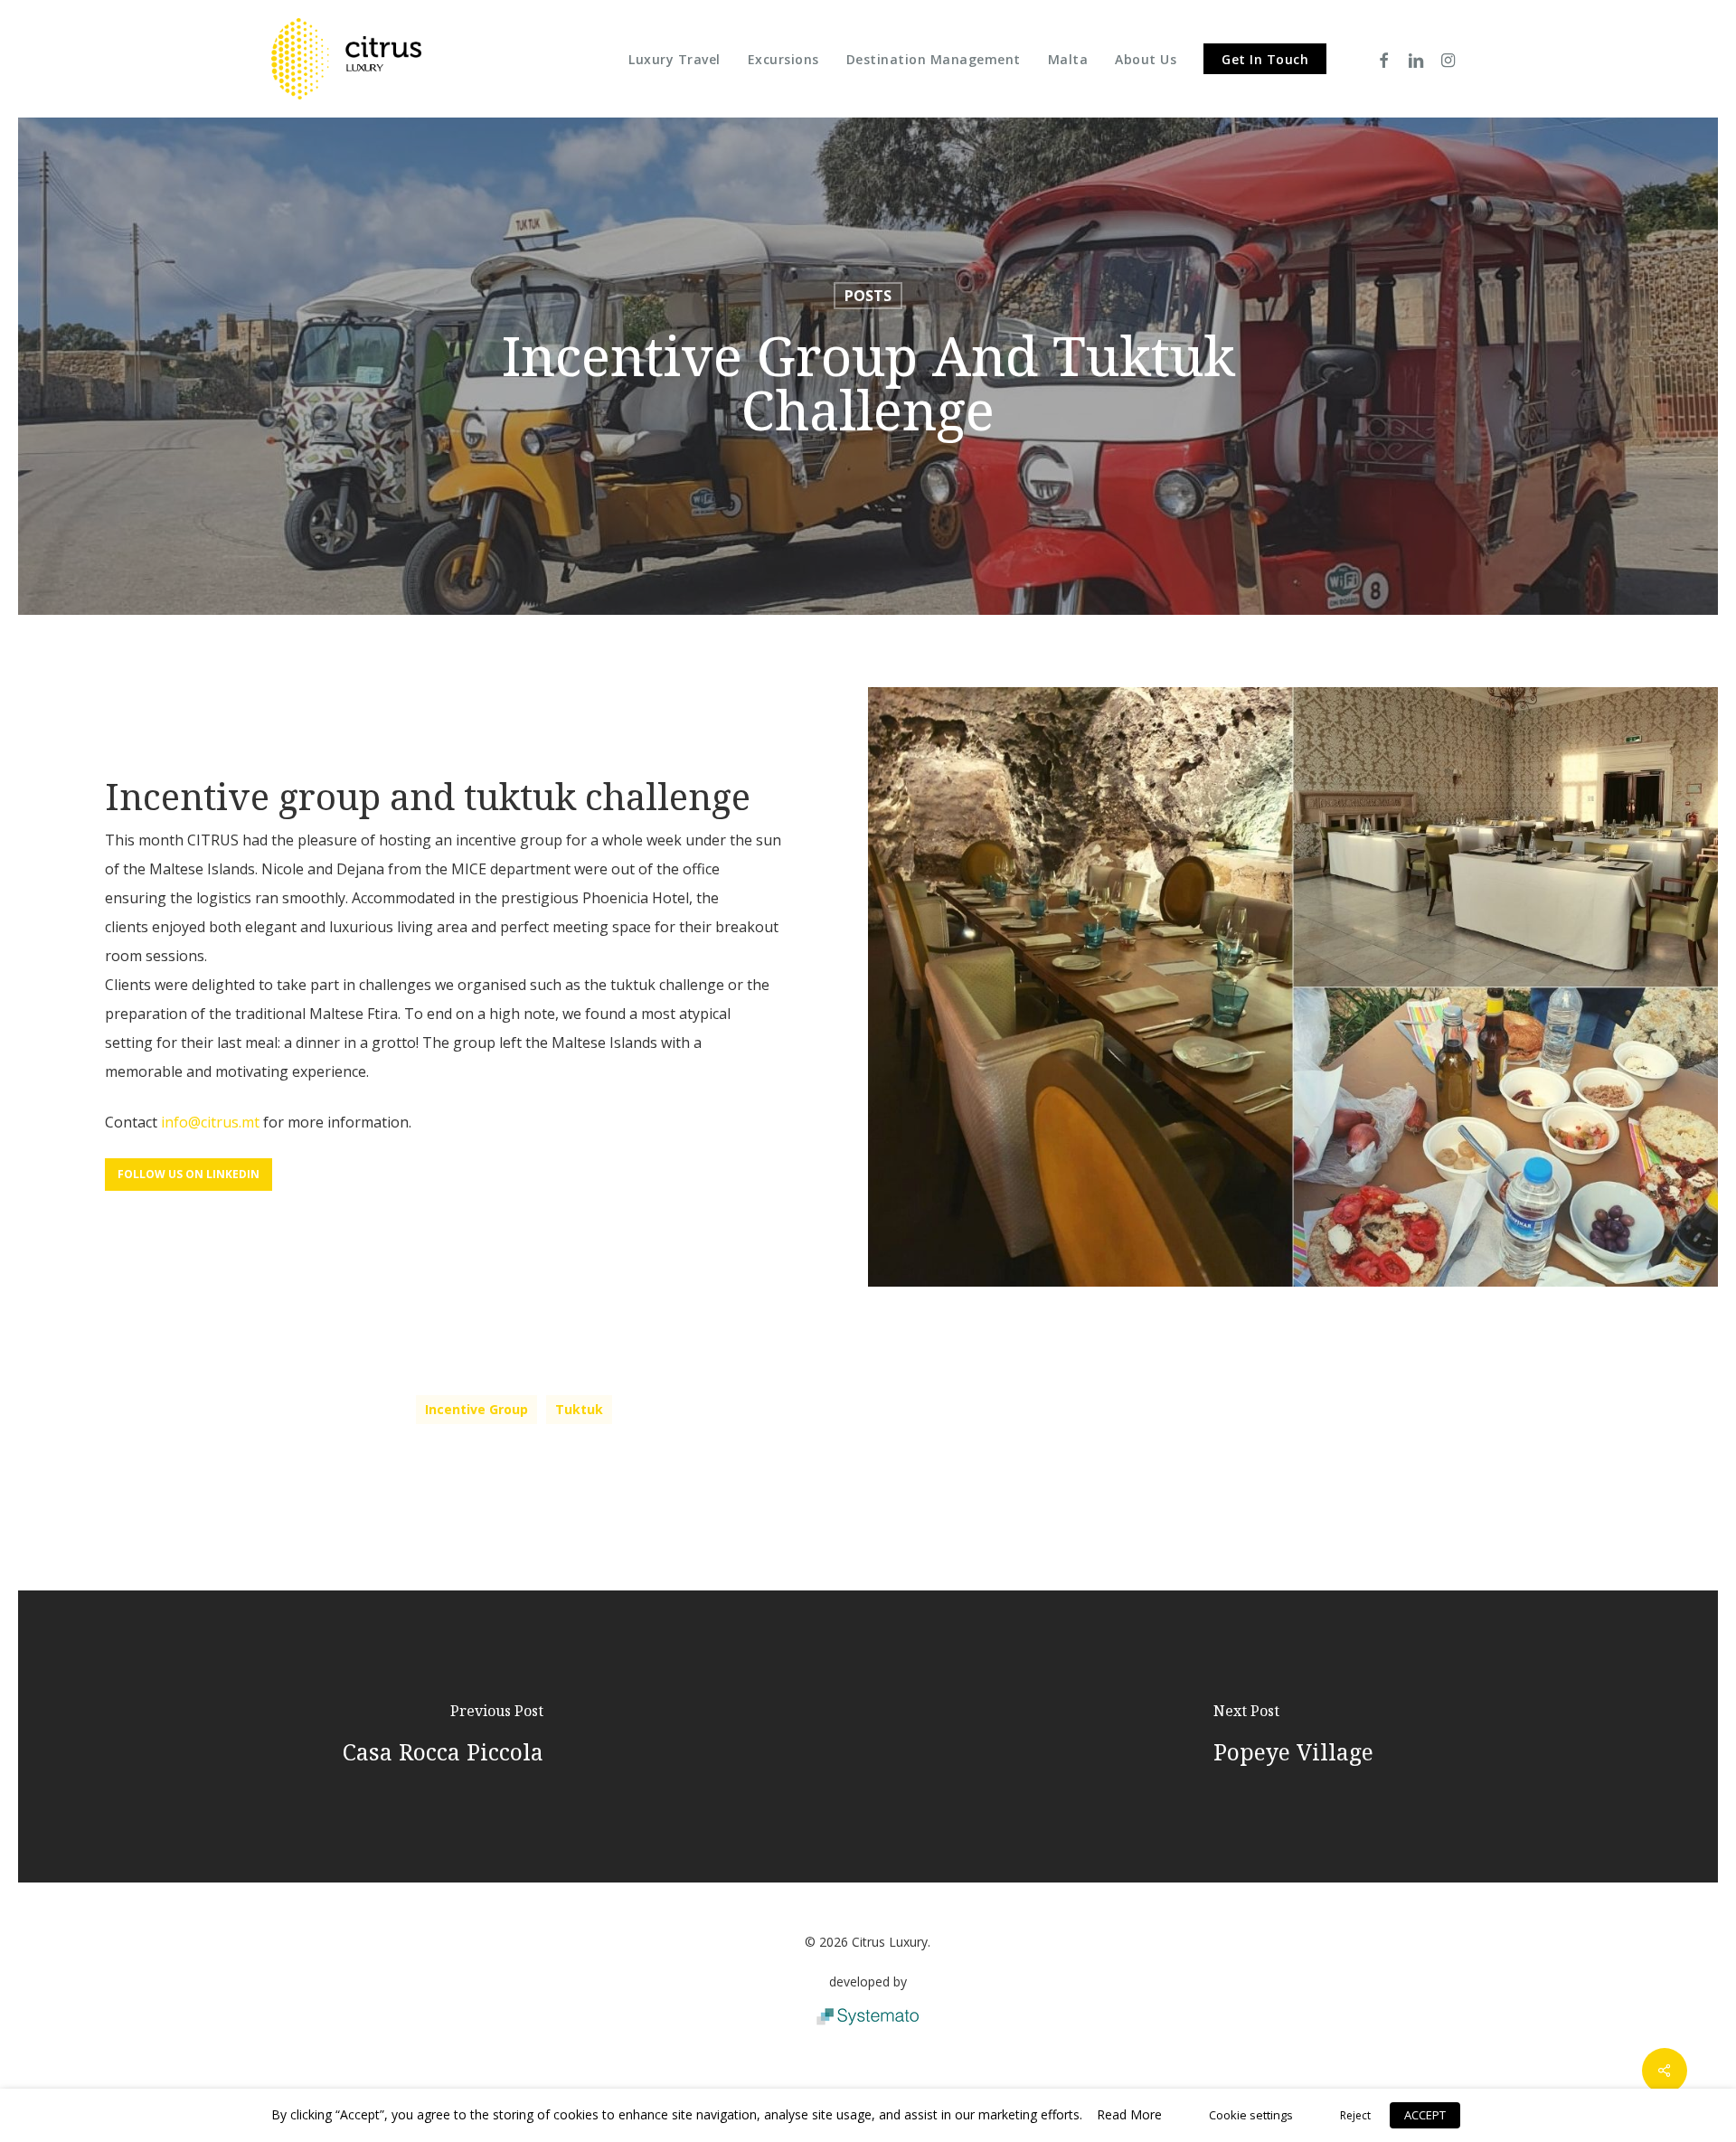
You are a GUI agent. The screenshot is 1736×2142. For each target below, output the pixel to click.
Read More (1129, 2114)
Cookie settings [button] (1251, 2115)
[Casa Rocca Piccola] (443, 1736)
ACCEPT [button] (1425, 2115)
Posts (868, 296)
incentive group (476, 1409)
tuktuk (579, 1409)
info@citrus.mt (210, 1122)
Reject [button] (1355, 2115)
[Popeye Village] (1293, 1736)
